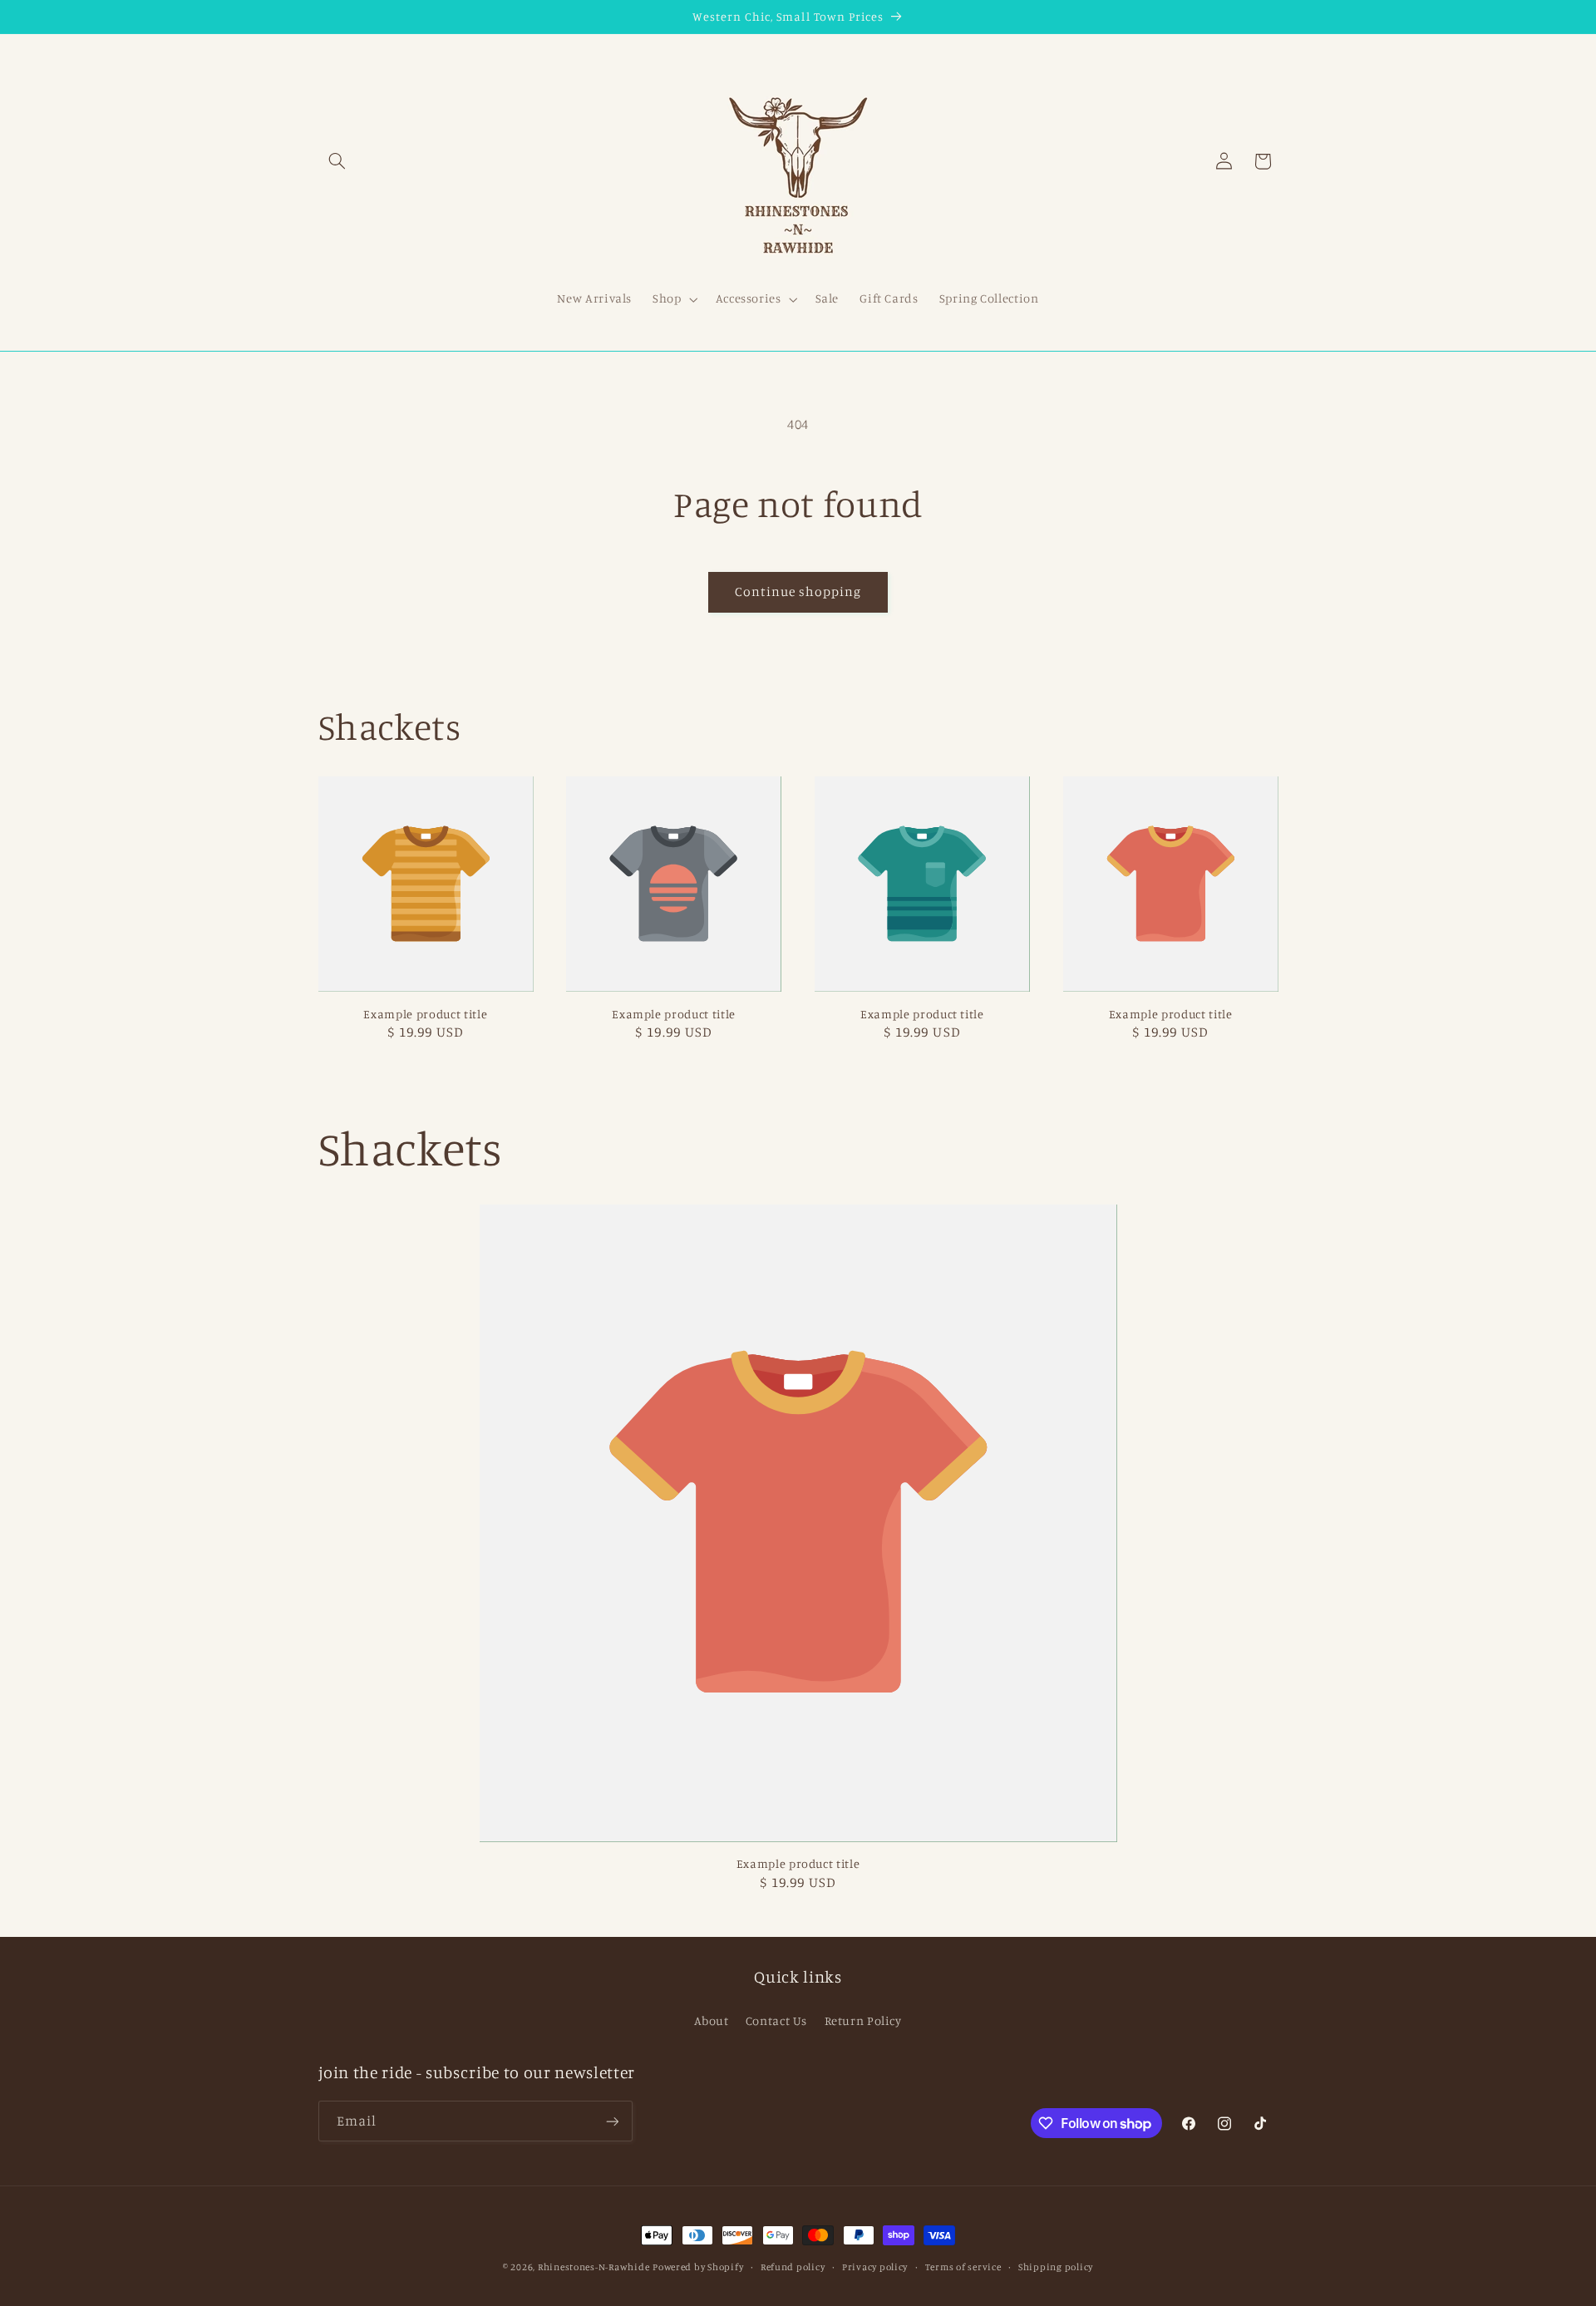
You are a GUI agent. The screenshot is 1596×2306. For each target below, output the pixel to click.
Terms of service (963, 2267)
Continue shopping (798, 591)
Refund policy (793, 2267)
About (711, 2020)
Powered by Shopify (698, 2267)
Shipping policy (1056, 2267)
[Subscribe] (612, 2121)
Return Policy (863, 2020)
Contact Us (776, 2020)
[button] (337, 161)
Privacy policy (875, 2267)
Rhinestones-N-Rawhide (594, 2267)
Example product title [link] (425, 1014)
